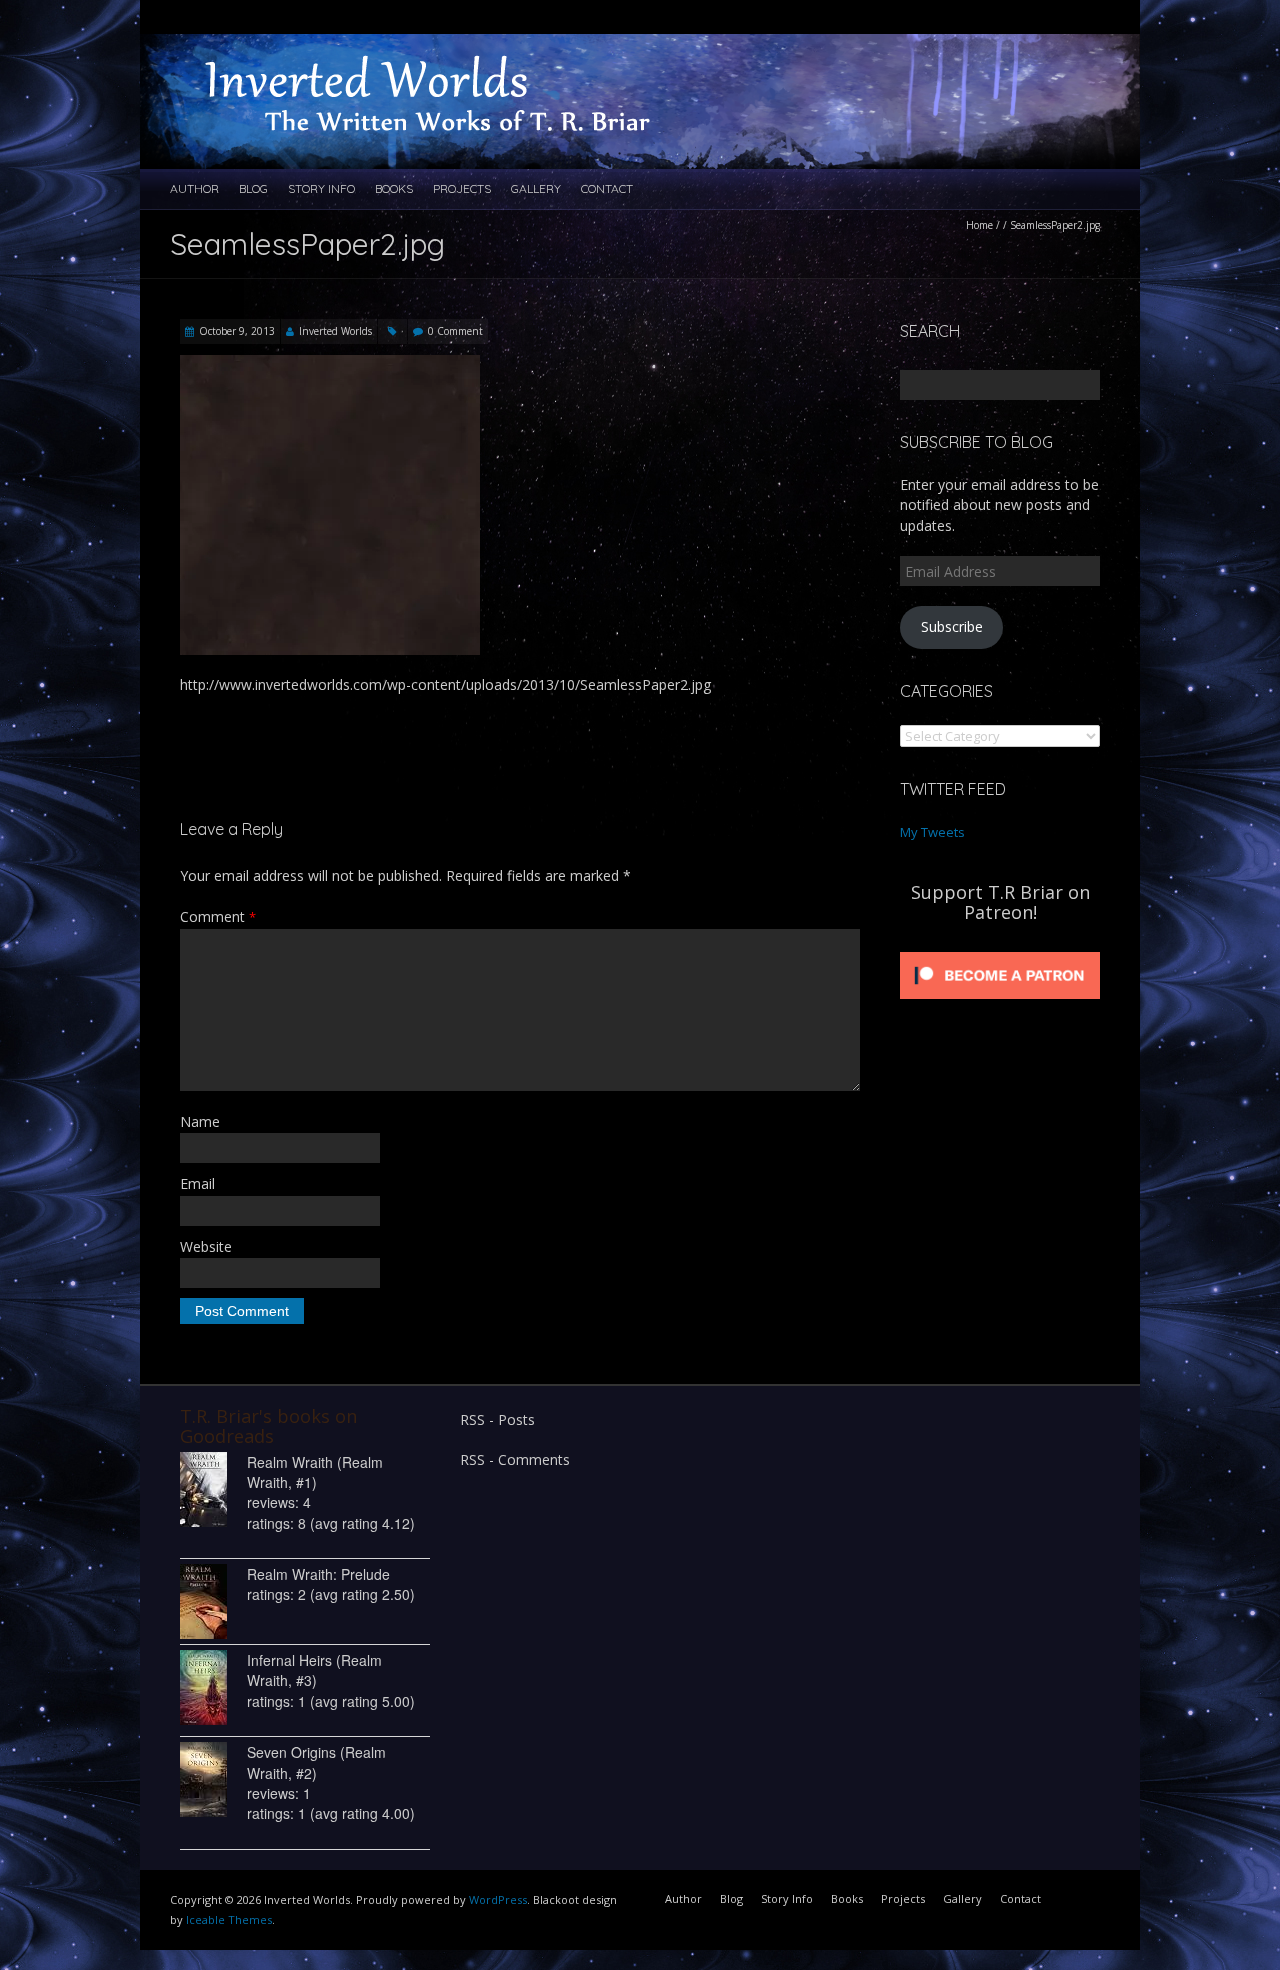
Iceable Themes (229, 1919)
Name (200, 1121)
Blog (253, 188)
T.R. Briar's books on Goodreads (268, 1426)
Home (979, 225)
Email (197, 1183)
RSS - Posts (497, 1419)
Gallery (536, 188)
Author (194, 188)
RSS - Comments (515, 1459)
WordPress (498, 1899)
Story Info (321, 188)
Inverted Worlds (335, 331)
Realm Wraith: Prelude (318, 1574)
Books (394, 188)
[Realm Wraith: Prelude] (213, 1601)
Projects (462, 188)
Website (206, 1246)
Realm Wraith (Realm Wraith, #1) (315, 1472)
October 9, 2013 (237, 331)
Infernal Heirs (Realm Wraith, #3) (314, 1670)
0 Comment (455, 331)
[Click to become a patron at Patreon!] (1000, 952)
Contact (607, 188)
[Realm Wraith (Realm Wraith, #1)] (213, 1489)
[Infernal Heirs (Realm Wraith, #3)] (213, 1687)
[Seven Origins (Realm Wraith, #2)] (213, 1779)
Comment (218, 916)
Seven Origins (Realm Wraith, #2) (316, 1762)
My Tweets (932, 832)
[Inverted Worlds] (450, 53)
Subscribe (952, 626)
